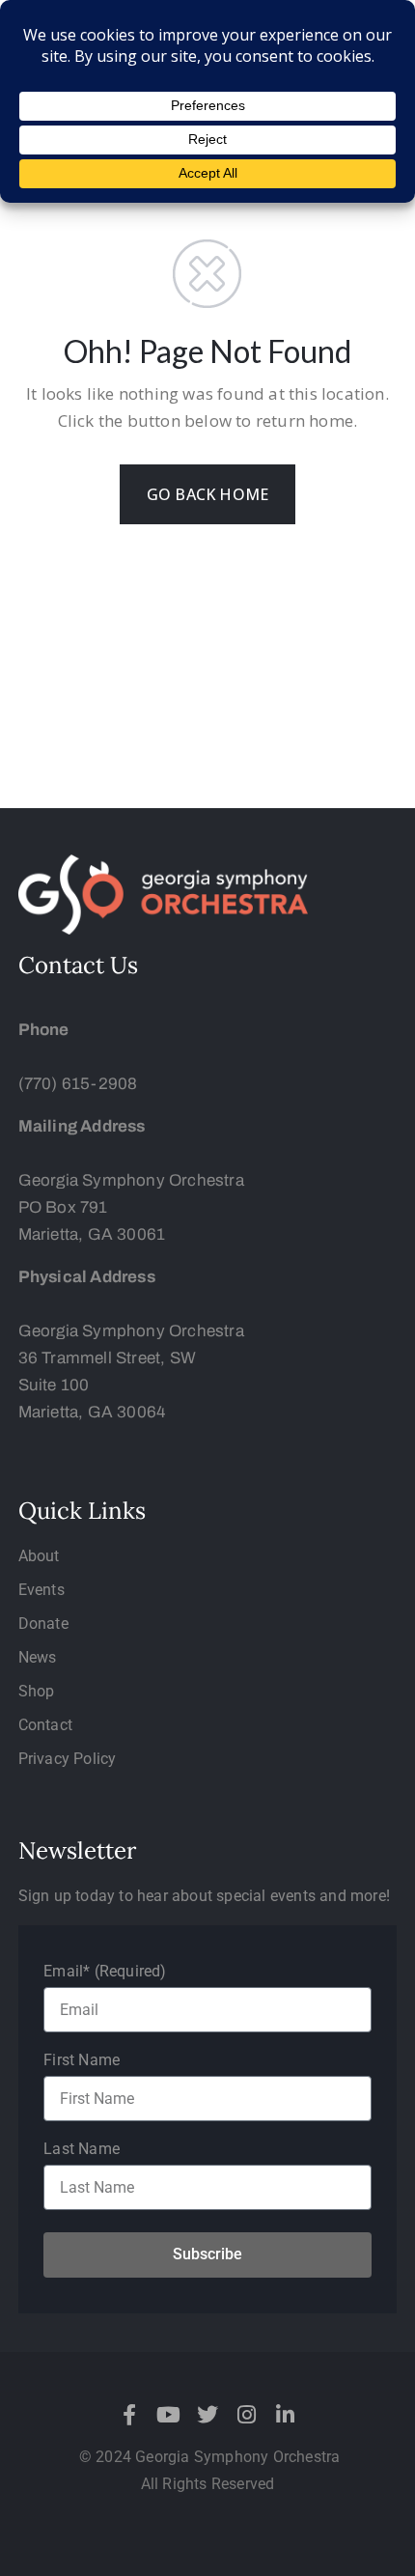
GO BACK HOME (207, 494)
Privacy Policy (68, 1759)
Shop (37, 1691)
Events (41, 1590)
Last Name (82, 2149)
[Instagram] (246, 2415)
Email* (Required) (105, 1971)
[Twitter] (207, 2415)
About (39, 1556)
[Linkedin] (285, 2415)
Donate (43, 1624)
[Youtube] (169, 2415)
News (38, 1657)
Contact (45, 1725)
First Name (82, 2060)
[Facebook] (130, 2415)
